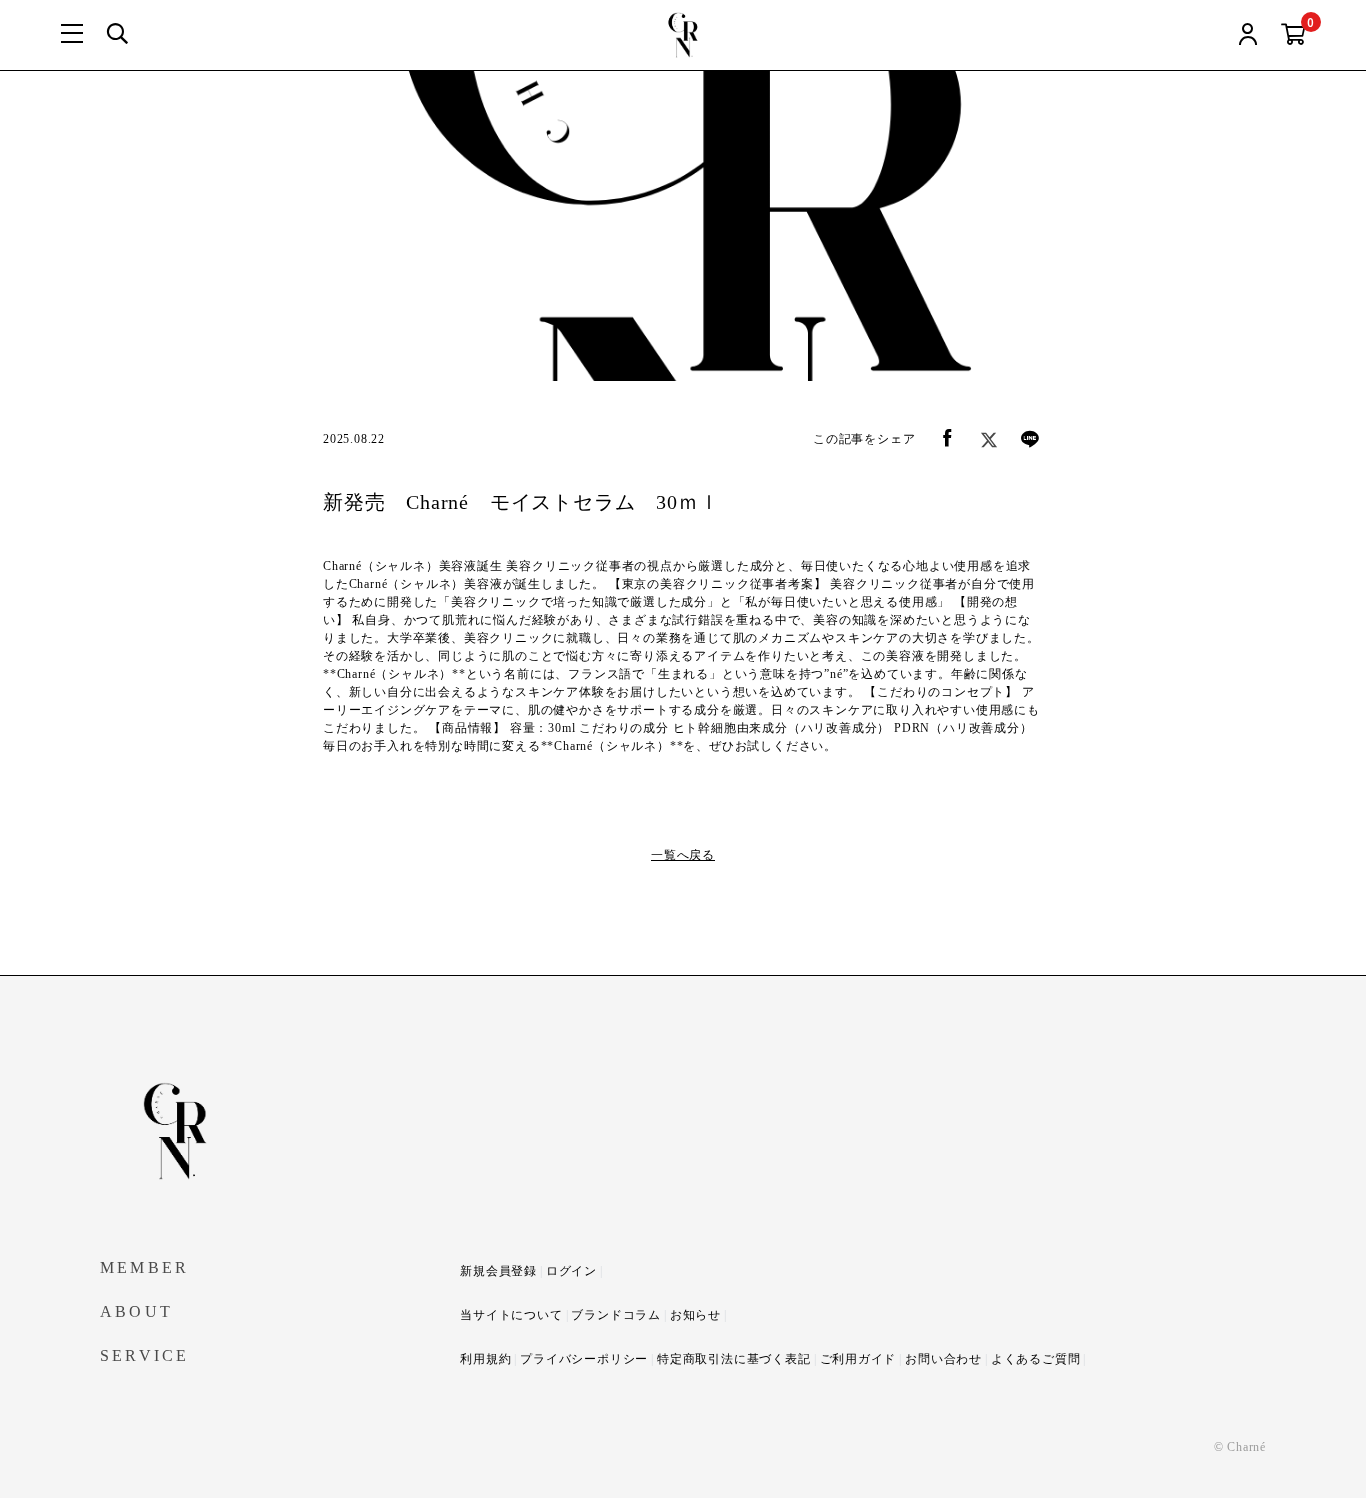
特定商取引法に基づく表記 (734, 1359)
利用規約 (485, 1359)
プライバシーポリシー (584, 1359)
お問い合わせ (943, 1359)
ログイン (571, 1271)
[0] (1293, 35)
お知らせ (695, 1315)
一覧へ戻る (683, 855)
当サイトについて (511, 1315)
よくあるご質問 (1036, 1359)
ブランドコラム (616, 1315)
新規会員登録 (498, 1271)
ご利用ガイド (858, 1359)
